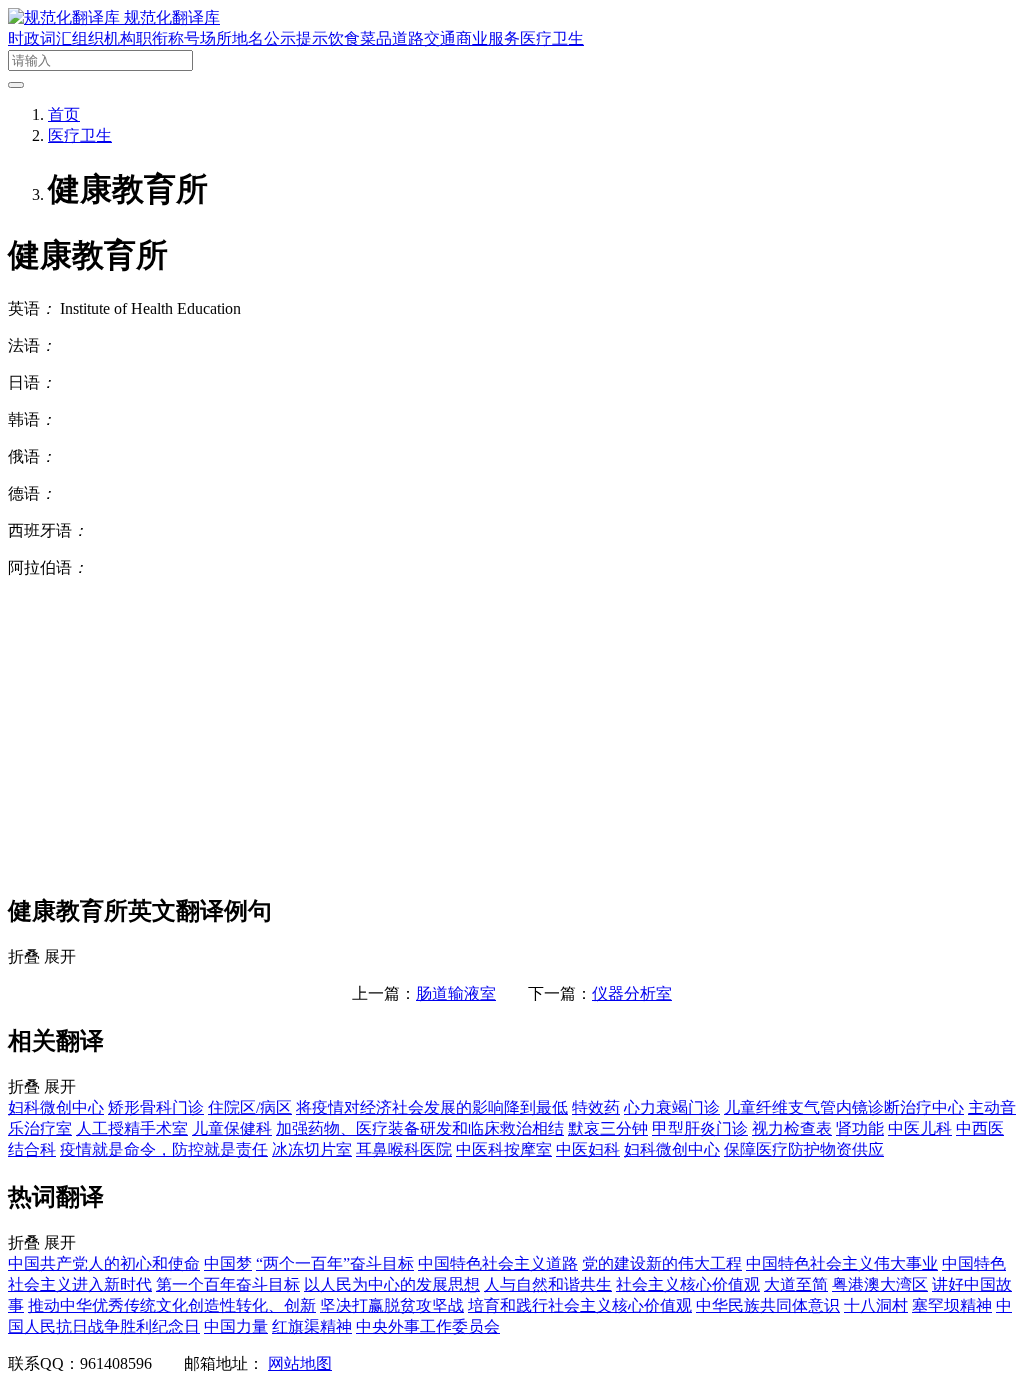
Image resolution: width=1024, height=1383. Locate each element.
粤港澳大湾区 (880, 1284)
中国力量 (236, 1326)
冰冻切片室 (312, 1149)
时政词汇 (40, 38)
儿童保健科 (232, 1128)
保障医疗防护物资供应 (804, 1149)
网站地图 (300, 1363)
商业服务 (488, 38)
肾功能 (860, 1128)
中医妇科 (588, 1149)
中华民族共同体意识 (768, 1305)
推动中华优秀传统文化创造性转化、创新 (172, 1305)
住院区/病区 (250, 1107)
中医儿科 (920, 1128)
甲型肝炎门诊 (700, 1128)
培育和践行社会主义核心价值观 (580, 1305)
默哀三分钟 (608, 1128)
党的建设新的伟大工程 (662, 1263)
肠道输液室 (456, 993)
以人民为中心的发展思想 (392, 1284)
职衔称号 (168, 38)
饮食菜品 (360, 38)
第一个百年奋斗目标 (228, 1284)
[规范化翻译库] (66, 17)
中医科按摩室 (504, 1149)
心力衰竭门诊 (672, 1107)
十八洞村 (876, 1305)
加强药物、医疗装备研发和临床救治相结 (420, 1128)
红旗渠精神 (312, 1326)
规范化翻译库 (172, 17)
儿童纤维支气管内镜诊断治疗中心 (844, 1107)
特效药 (596, 1107)
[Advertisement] (512, 735)
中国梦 (228, 1263)
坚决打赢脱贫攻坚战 (392, 1305)
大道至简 (796, 1284)
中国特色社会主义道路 (498, 1263)
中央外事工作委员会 (428, 1326)
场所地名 (232, 38)
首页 (64, 114)
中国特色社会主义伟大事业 (842, 1263)
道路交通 (424, 38)
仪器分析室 (632, 993)
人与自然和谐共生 (548, 1284)
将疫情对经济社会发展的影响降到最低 (432, 1107)
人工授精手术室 (132, 1128)
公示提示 (296, 38)
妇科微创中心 (56, 1107)
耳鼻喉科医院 (404, 1149)
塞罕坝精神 (952, 1305)
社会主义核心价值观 (688, 1284)
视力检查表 (792, 1128)
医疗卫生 (552, 38)
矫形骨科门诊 (156, 1107)
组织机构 (104, 38)
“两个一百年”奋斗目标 (335, 1263)
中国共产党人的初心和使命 (104, 1263)
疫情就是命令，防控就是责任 (164, 1149)
